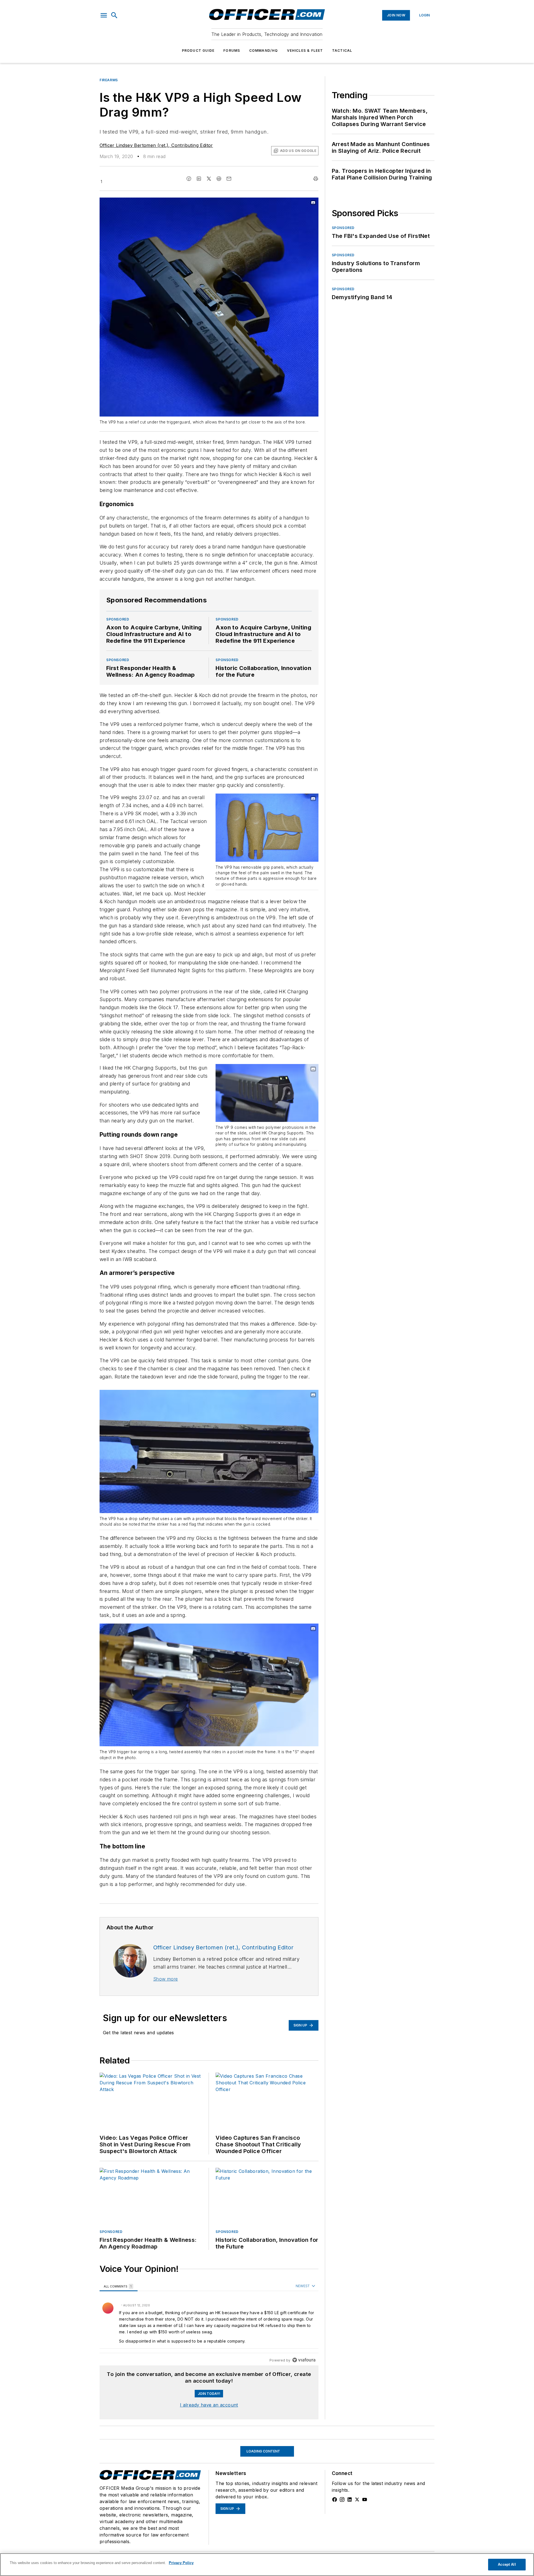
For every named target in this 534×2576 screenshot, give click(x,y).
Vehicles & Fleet (305, 51)
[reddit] (219, 179)
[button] (104, 15)
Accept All (507, 2564)
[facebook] (189, 179)
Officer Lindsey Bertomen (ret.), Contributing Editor (156, 145)
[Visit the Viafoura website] (304, 2360)
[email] (229, 179)
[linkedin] (199, 179)
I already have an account (209, 2405)
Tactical (342, 51)
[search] (114, 15)
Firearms (109, 80)
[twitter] (209, 179)
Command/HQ (264, 51)
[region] (209, 2323)
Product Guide (198, 51)
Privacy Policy (181, 2563)
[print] (316, 179)
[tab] (119, 2286)
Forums (232, 51)
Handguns (110, 2443)
